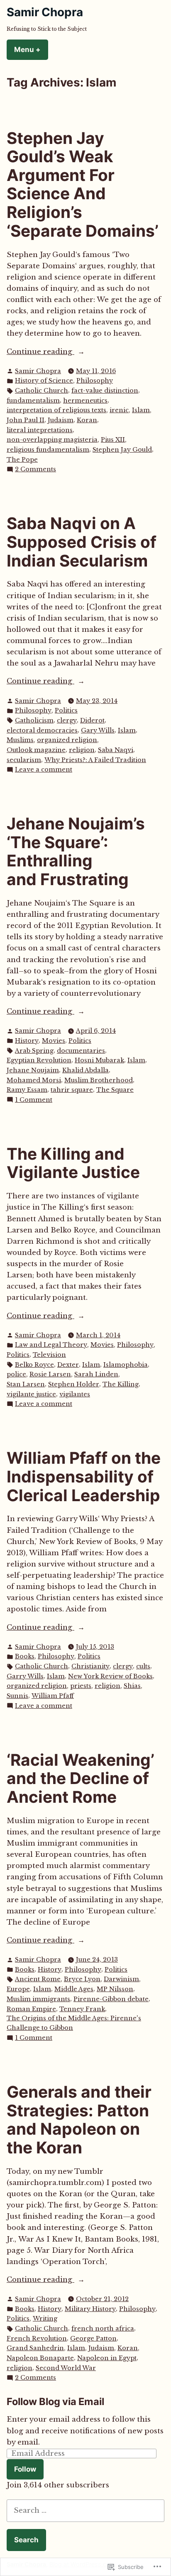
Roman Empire (31, 2009)
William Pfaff (53, 1696)
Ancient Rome (38, 1979)
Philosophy (95, 381)
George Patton (93, 2338)
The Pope (22, 460)
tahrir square (72, 1090)
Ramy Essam (27, 1090)
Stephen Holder (74, 1384)
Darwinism (121, 1979)
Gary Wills (98, 730)
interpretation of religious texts (56, 410)
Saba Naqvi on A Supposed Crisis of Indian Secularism (82, 542)
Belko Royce (34, 1365)
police (16, 1374)
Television (49, 1355)
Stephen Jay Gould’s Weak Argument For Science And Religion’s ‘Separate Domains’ (83, 184)
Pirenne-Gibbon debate (111, 1999)
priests (81, 1686)
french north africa (103, 2329)
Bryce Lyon (82, 1979)
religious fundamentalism (48, 450)
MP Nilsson (115, 1989)
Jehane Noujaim (33, 1070)
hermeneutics (85, 401)
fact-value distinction (105, 391)
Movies (54, 1041)
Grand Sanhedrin (35, 2348)
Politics (66, 710)
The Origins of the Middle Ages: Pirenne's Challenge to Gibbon (74, 2023)
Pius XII (113, 440)
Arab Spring (34, 1051)
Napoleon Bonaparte (40, 2358)
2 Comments (35, 470)
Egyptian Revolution (39, 1060)
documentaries (81, 1051)
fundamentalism (33, 401)
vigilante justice (31, 1394)
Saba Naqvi (116, 750)
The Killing (121, 1384)
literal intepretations (40, 430)
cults (143, 1666)
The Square (115, 1090)
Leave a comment (44, 770)
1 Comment (34, 1100)
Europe (18, 1989)
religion (82, 750)
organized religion (67, 740)
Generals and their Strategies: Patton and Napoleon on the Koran (79, 2119)
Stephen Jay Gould (122, 450)
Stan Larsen (26, 1384)
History (27, 1041)
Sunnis (17, 1696)
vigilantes (75, 1394)
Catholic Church (42, 391)
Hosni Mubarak (99, 1060)
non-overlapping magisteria (52, 440)
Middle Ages (74, 1989)
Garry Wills (25, 1676)
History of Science (44, 381)
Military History (90, 2309)
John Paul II (26, 420)
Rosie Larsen (50, 1374)
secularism (24, 760)
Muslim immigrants (38, 1999)
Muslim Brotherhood (99, 1080)
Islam (141, 410)
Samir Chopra (45, 12)
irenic (119, 410)
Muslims (20, 740)
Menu (31, 49)
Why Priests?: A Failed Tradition (95, 760)
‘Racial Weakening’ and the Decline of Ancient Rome (81, 1778)
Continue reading (40, 352)
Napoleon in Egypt (107, 2358)
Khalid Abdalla (85, 1070)
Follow (25, 2469)
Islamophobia (126, 1365)
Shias (132, 1686)
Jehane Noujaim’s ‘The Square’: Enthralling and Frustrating (76, 851)
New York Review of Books (110, 1676)
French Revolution (37, 2338)
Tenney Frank (82, 2009)
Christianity (90, 1666)
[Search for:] (85, 2510)
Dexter (68, 1365)
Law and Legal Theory (51, 1345)
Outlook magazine (36, 750)
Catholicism (34, 720)
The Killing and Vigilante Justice (73, 1163)
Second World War (66, 2368)
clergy (67, 720)
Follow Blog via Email (55, 2402)
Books (25, 1656)
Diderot (92, 720)
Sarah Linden (96, 1374)
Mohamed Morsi (34, 1080)
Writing (45, 2319)
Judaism (61, 420)
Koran (87, 420)
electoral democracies (42, 730)
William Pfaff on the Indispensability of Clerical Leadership (84, 1476)
